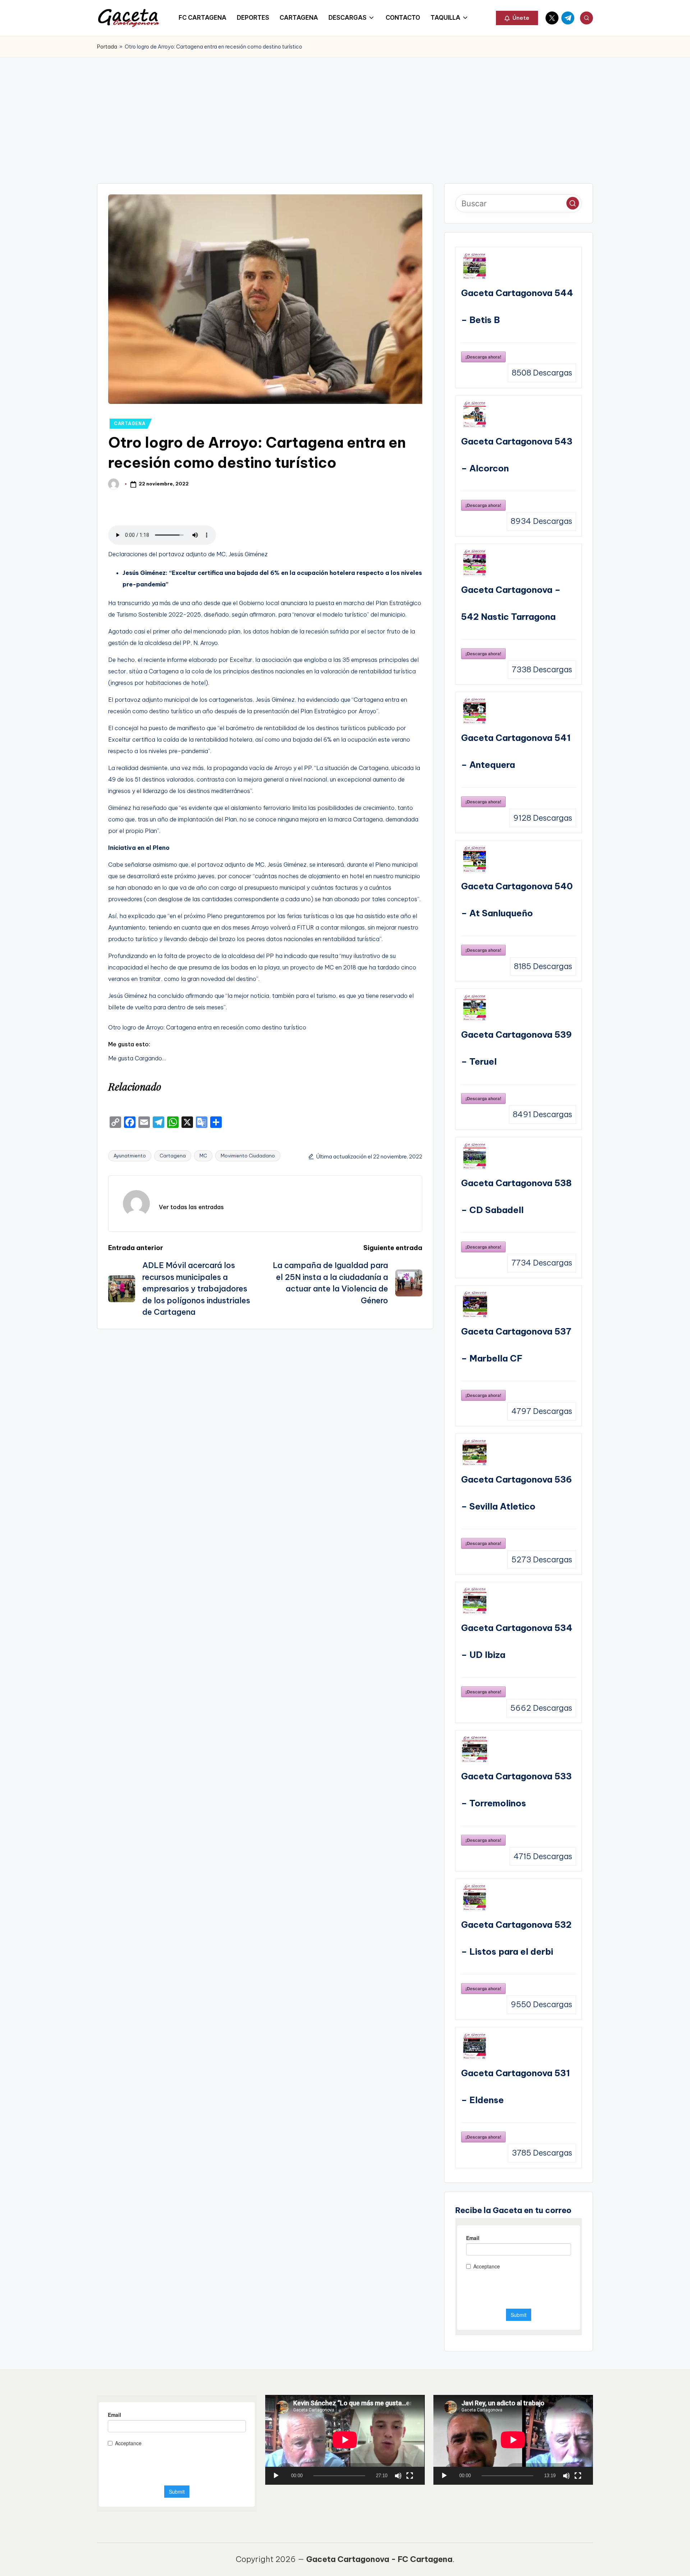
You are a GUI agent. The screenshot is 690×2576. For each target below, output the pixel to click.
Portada (107, 47)
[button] (517, 18)
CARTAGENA (130, 423)
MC (203, 1156)
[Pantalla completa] (410, 2476)
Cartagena (173, 1156)
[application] (345, 2440)
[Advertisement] (345, 111)
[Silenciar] (398, 2476)
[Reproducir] (276, 2476)
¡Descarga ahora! (483, 357)
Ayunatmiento (130, 1156)
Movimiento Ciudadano (248, 1156)
